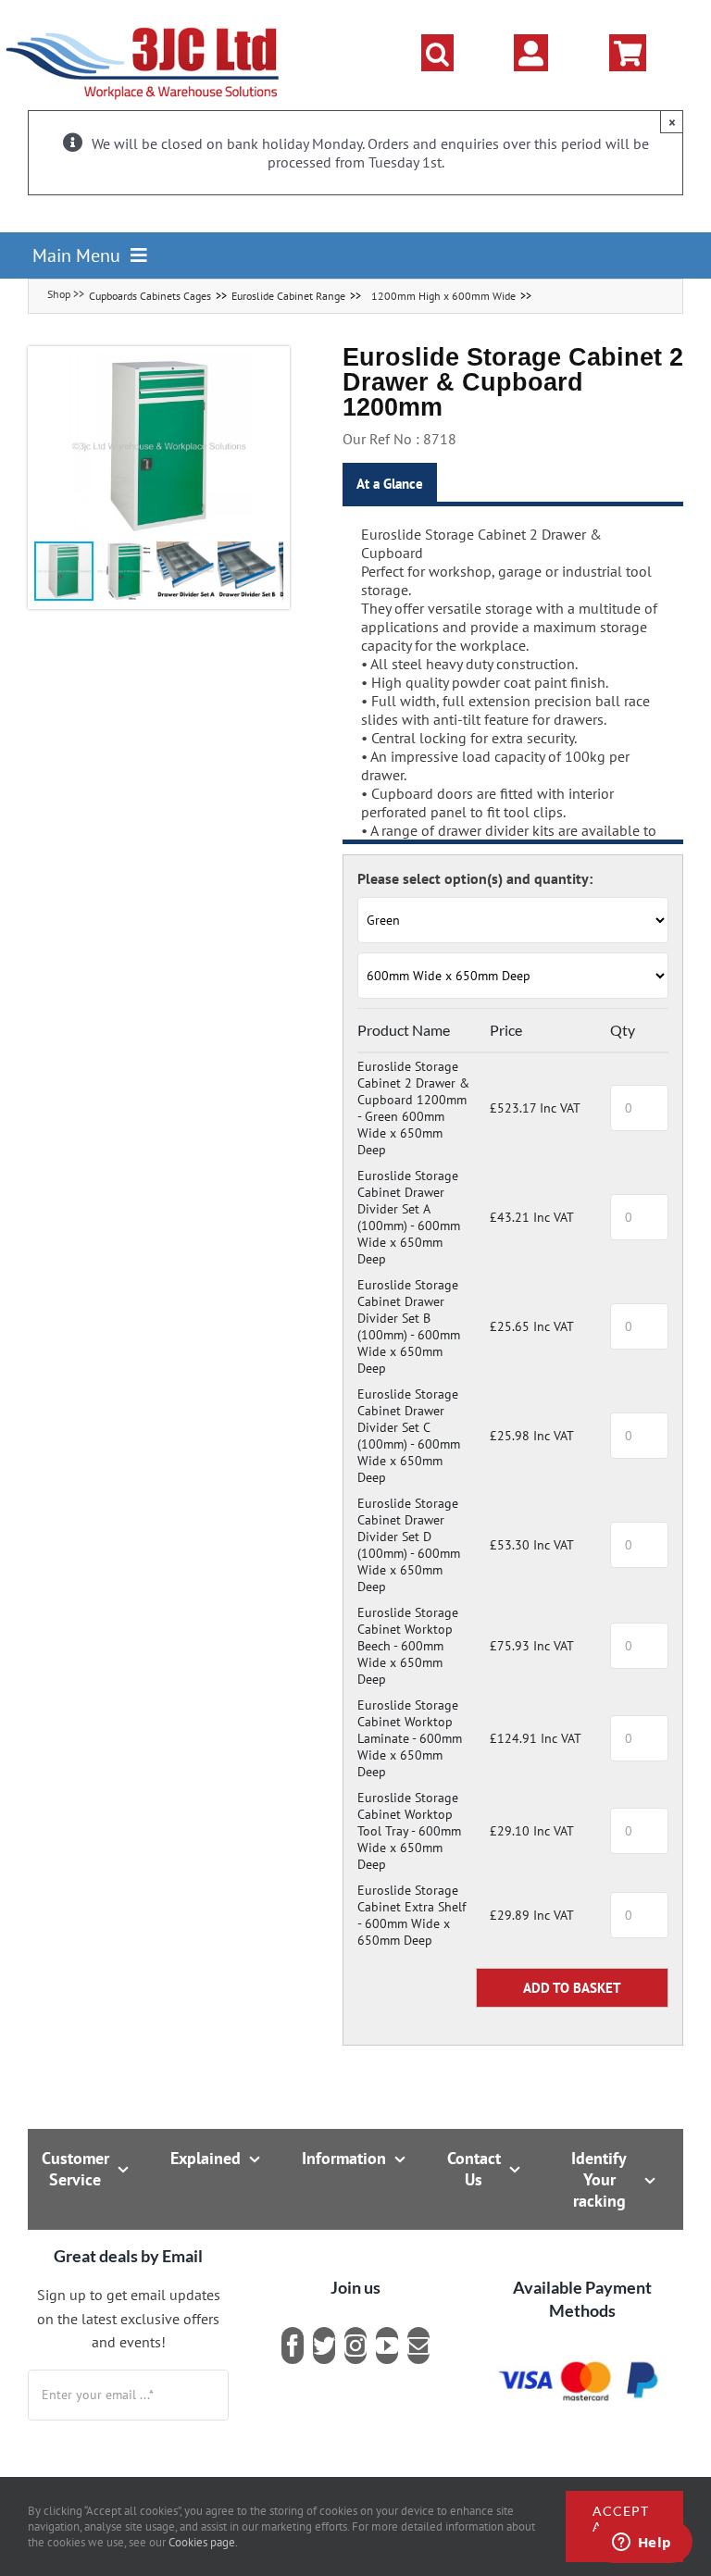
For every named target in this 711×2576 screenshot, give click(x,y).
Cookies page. (203, 2542)
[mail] (418, 2346)
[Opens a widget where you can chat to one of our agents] (642, 2544)
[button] (437, 53)
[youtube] (387, 2346)
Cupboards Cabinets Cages (150, 296)
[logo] (143, 23)
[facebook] (293, 2346)
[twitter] (324, 2346)
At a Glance (390, 484)
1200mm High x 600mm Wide (443, 296)
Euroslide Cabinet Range (288, 296)
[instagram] (355, 2346)
